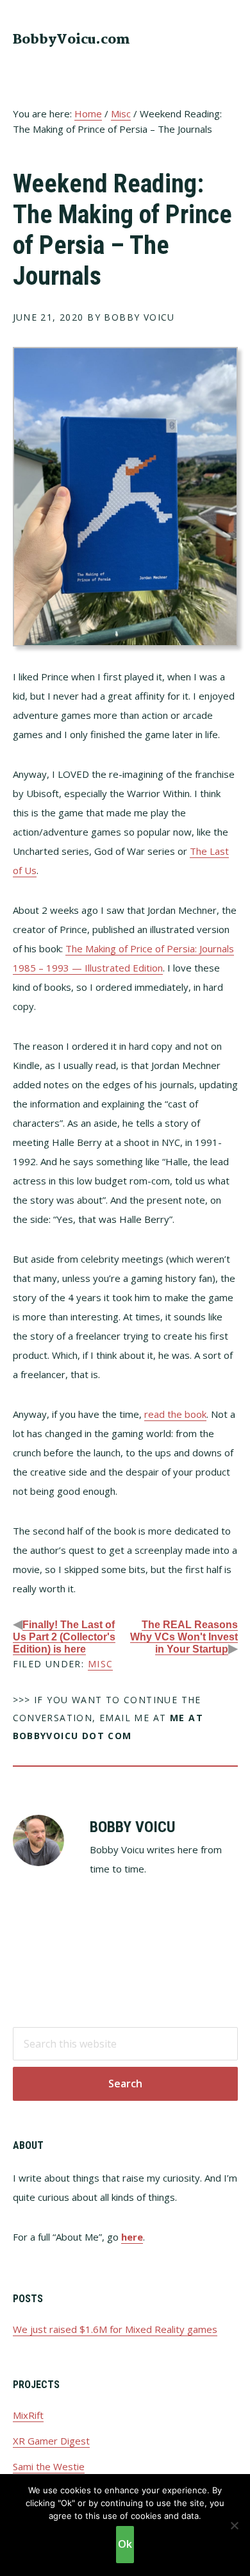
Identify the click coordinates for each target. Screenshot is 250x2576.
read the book (175, 1414)
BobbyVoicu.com (71, 40)
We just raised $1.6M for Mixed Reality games (115, 2329)
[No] (234, 2525)
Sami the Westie (49, 2466)
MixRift (28, 2415)
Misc (101, 1664)
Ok (125, 2544)
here (132, 2237)
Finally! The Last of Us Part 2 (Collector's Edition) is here (64, 1637)
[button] (229, 38)
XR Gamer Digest (51, 2441)
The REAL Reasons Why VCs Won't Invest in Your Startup (184, 1637)
